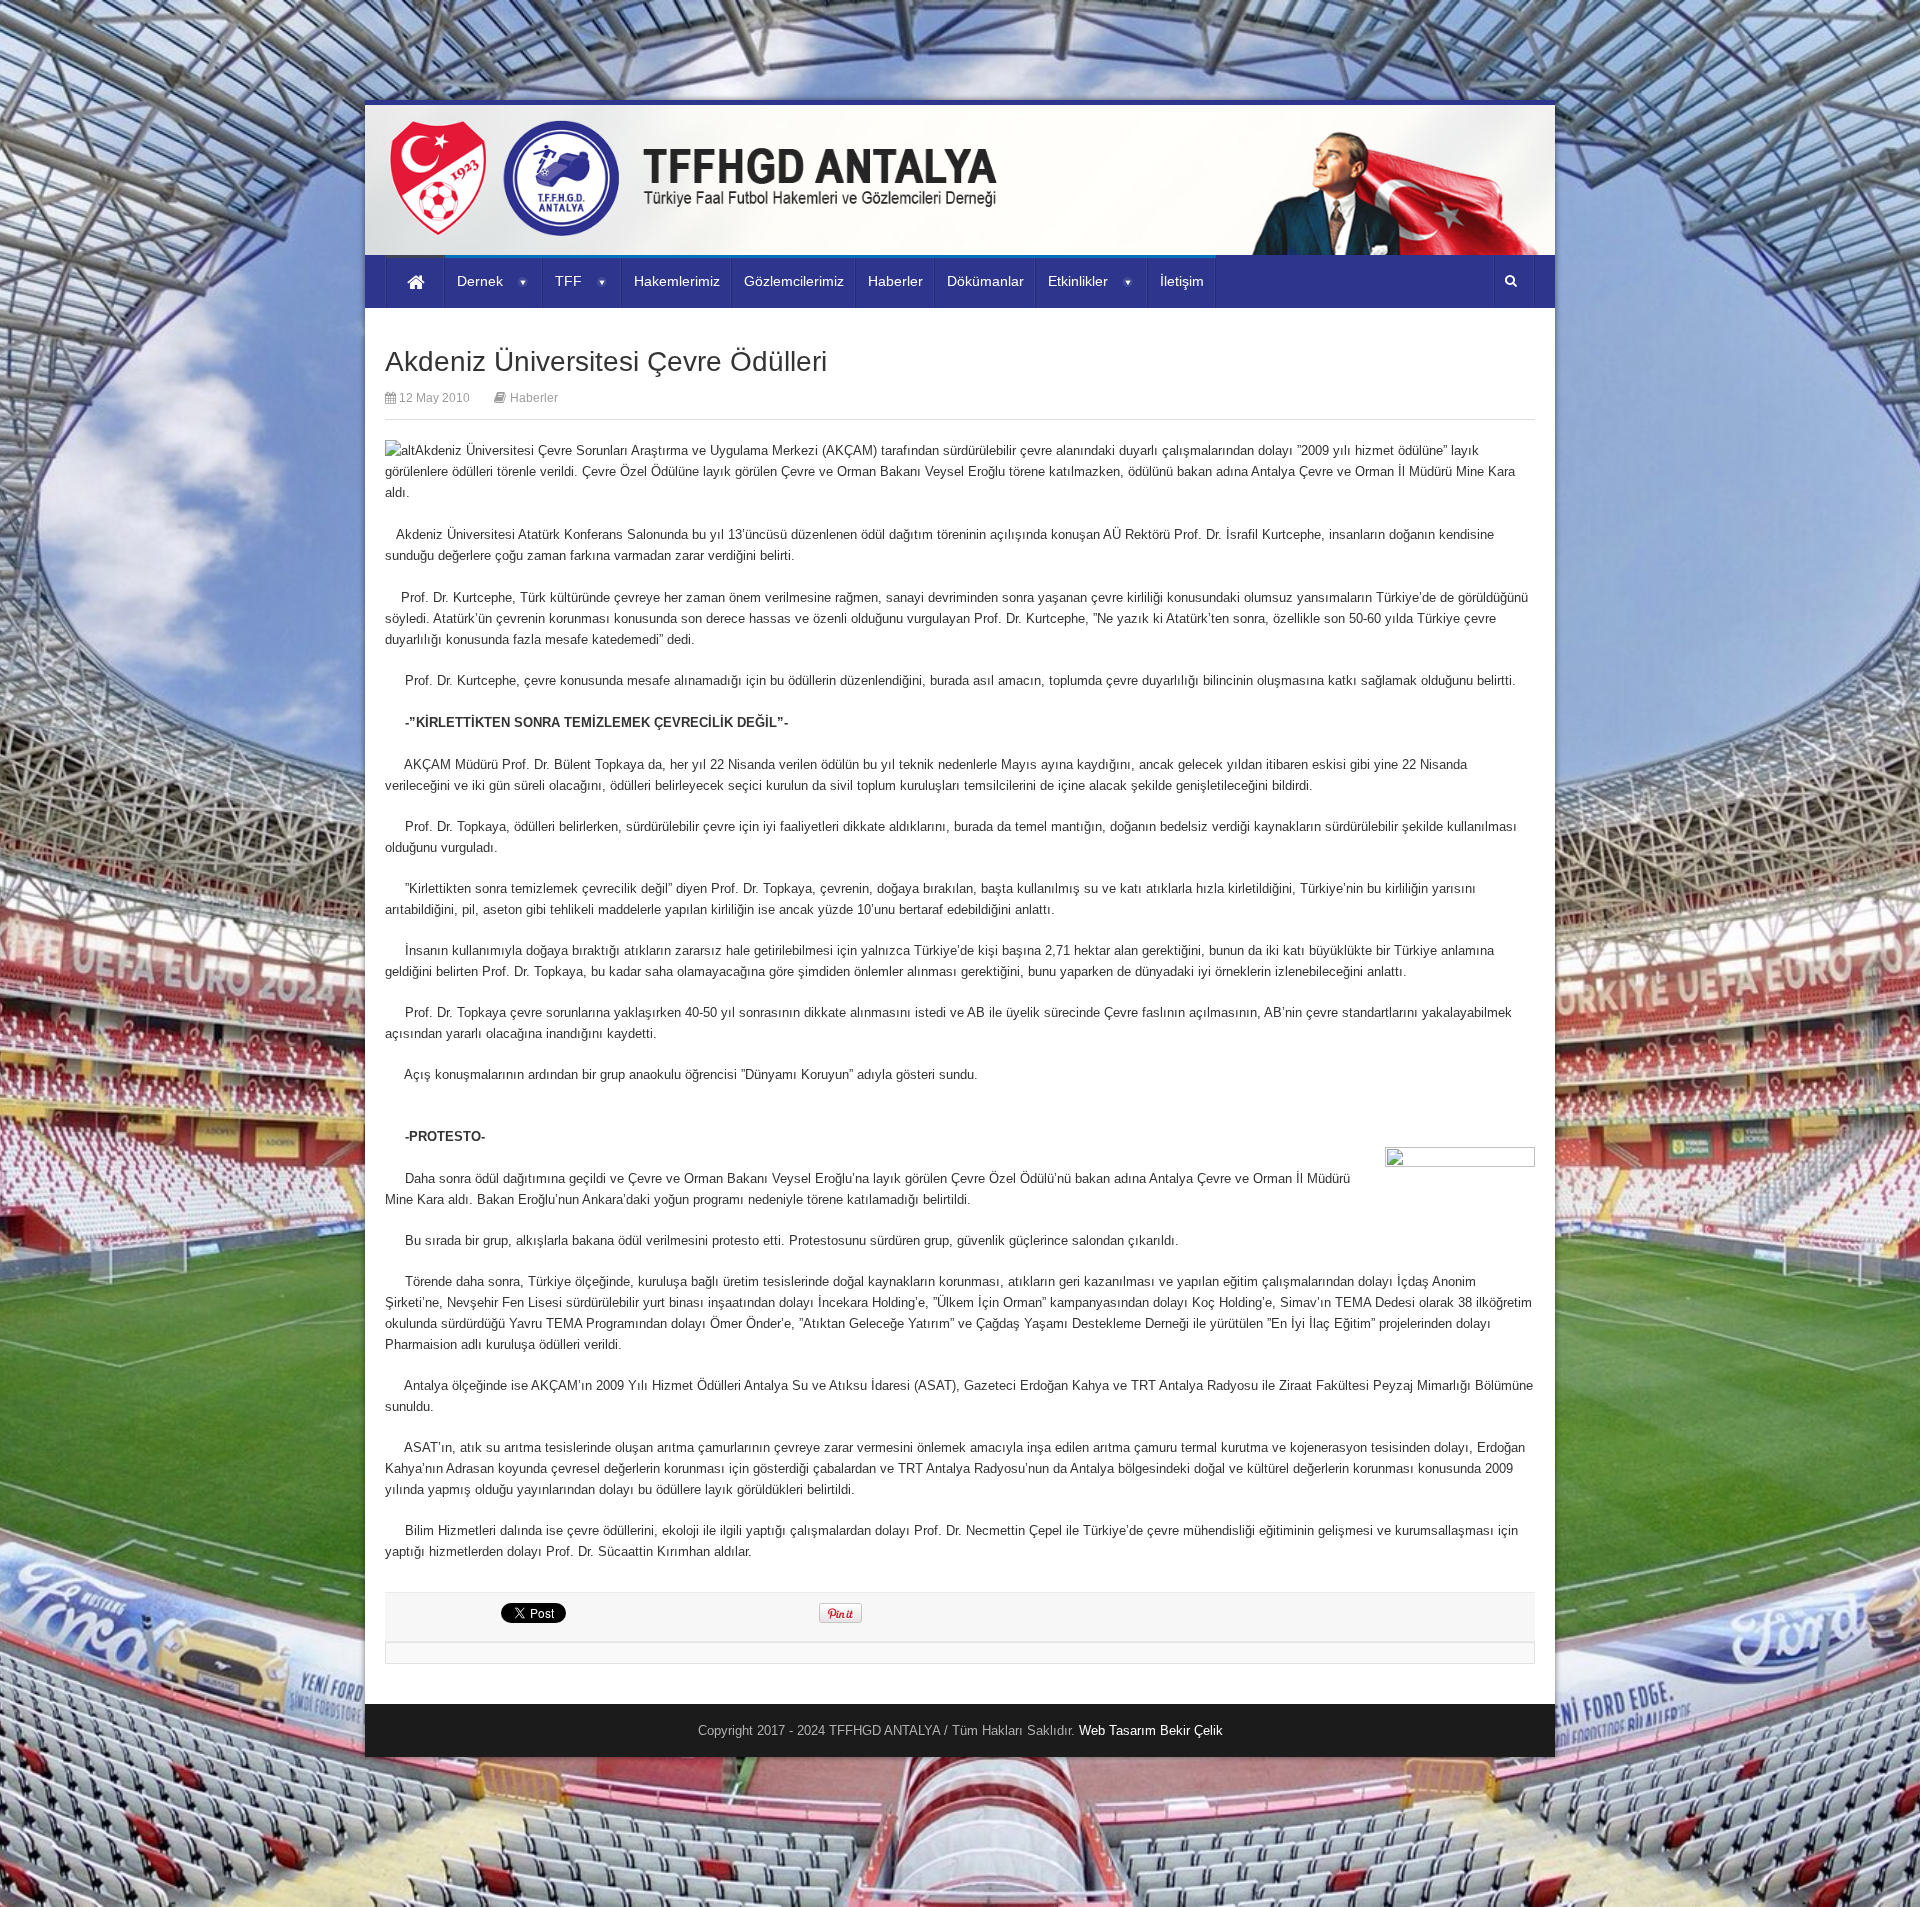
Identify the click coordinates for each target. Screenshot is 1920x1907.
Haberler (534, 398)
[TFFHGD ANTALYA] (700, 224)
